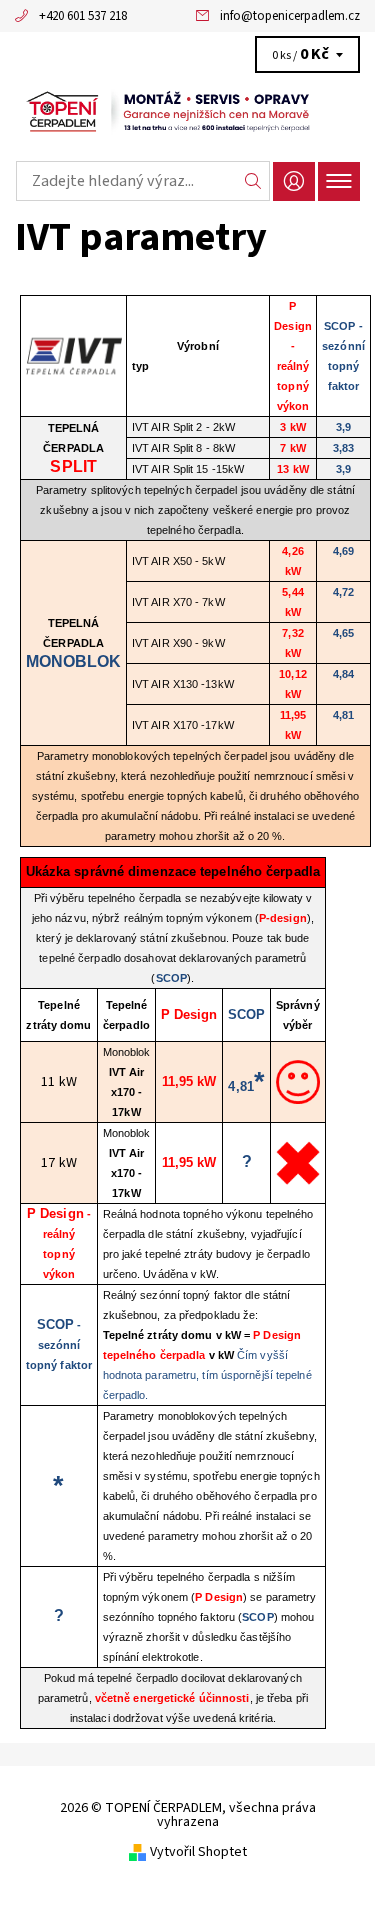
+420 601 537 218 (83, 16)
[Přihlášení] (294, 181)
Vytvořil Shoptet (198, 1852)
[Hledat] (253, 181)
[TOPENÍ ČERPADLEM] (187, 112)
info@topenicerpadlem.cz (290, 16)
